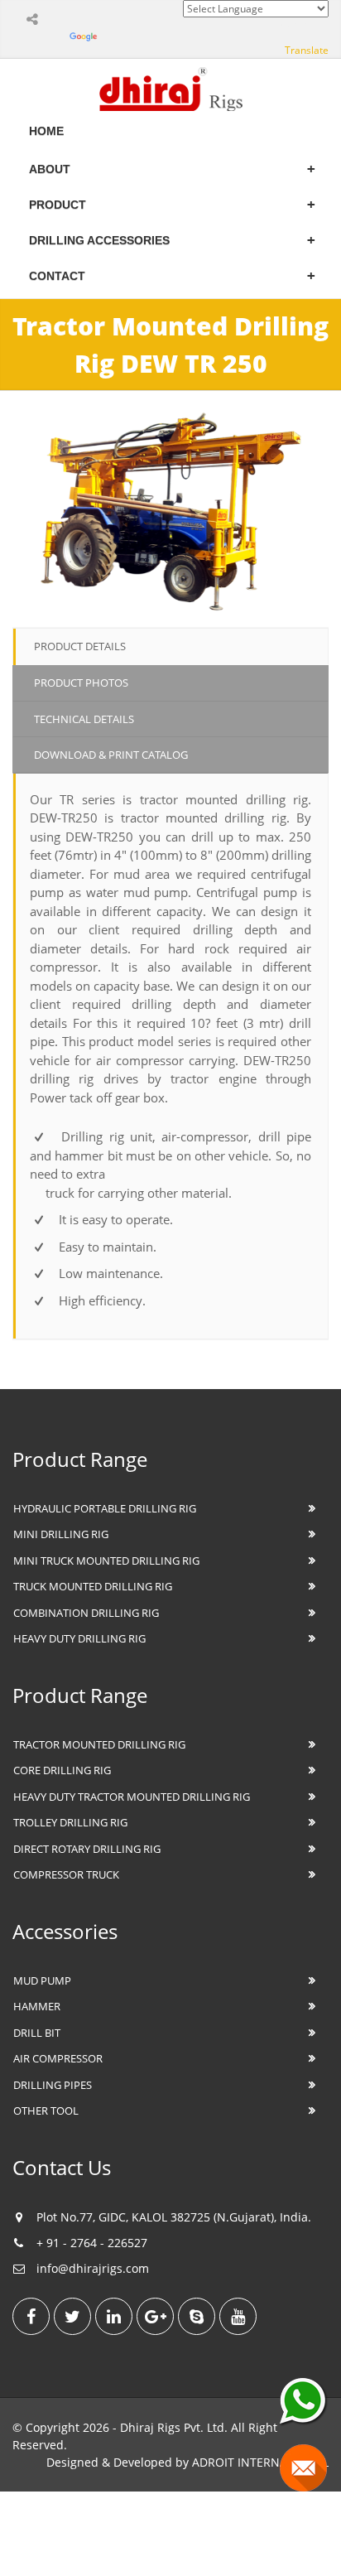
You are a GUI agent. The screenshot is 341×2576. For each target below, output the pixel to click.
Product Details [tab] (80, 646)
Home (46, 131)
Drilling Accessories (99, 240)
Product (58, 205)
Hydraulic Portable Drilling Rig (105, 1508)
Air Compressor (58, 2058)
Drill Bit (37, 2033)
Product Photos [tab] (81, 683)
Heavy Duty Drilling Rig (79, 1638)
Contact (57, 276)
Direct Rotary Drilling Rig (87, 1849)
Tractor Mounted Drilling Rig (99, 1744)
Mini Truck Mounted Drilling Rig (106, 1561)
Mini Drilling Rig (61, 1534)
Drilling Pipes (53, 2085)
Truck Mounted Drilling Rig (93, 1586)
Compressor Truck (66, 1874)
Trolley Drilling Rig (70, 1822)
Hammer (37, 2006)
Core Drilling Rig (62, 1770)
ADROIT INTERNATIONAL (260, 2462)
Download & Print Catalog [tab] (111, 755)
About (50, 169)
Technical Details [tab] (84, 719)
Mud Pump (42, 1980)
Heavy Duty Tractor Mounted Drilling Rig (132, 1797)
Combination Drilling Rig (86, 1613)
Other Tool (46, 2110)
